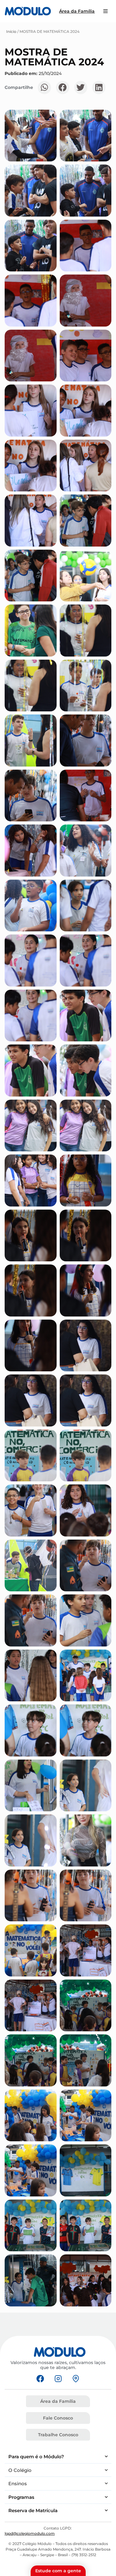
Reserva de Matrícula (33, 2510)
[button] (44, 88)
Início (11, 31)
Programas (21, 2497)
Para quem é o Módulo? (36, 2457)
